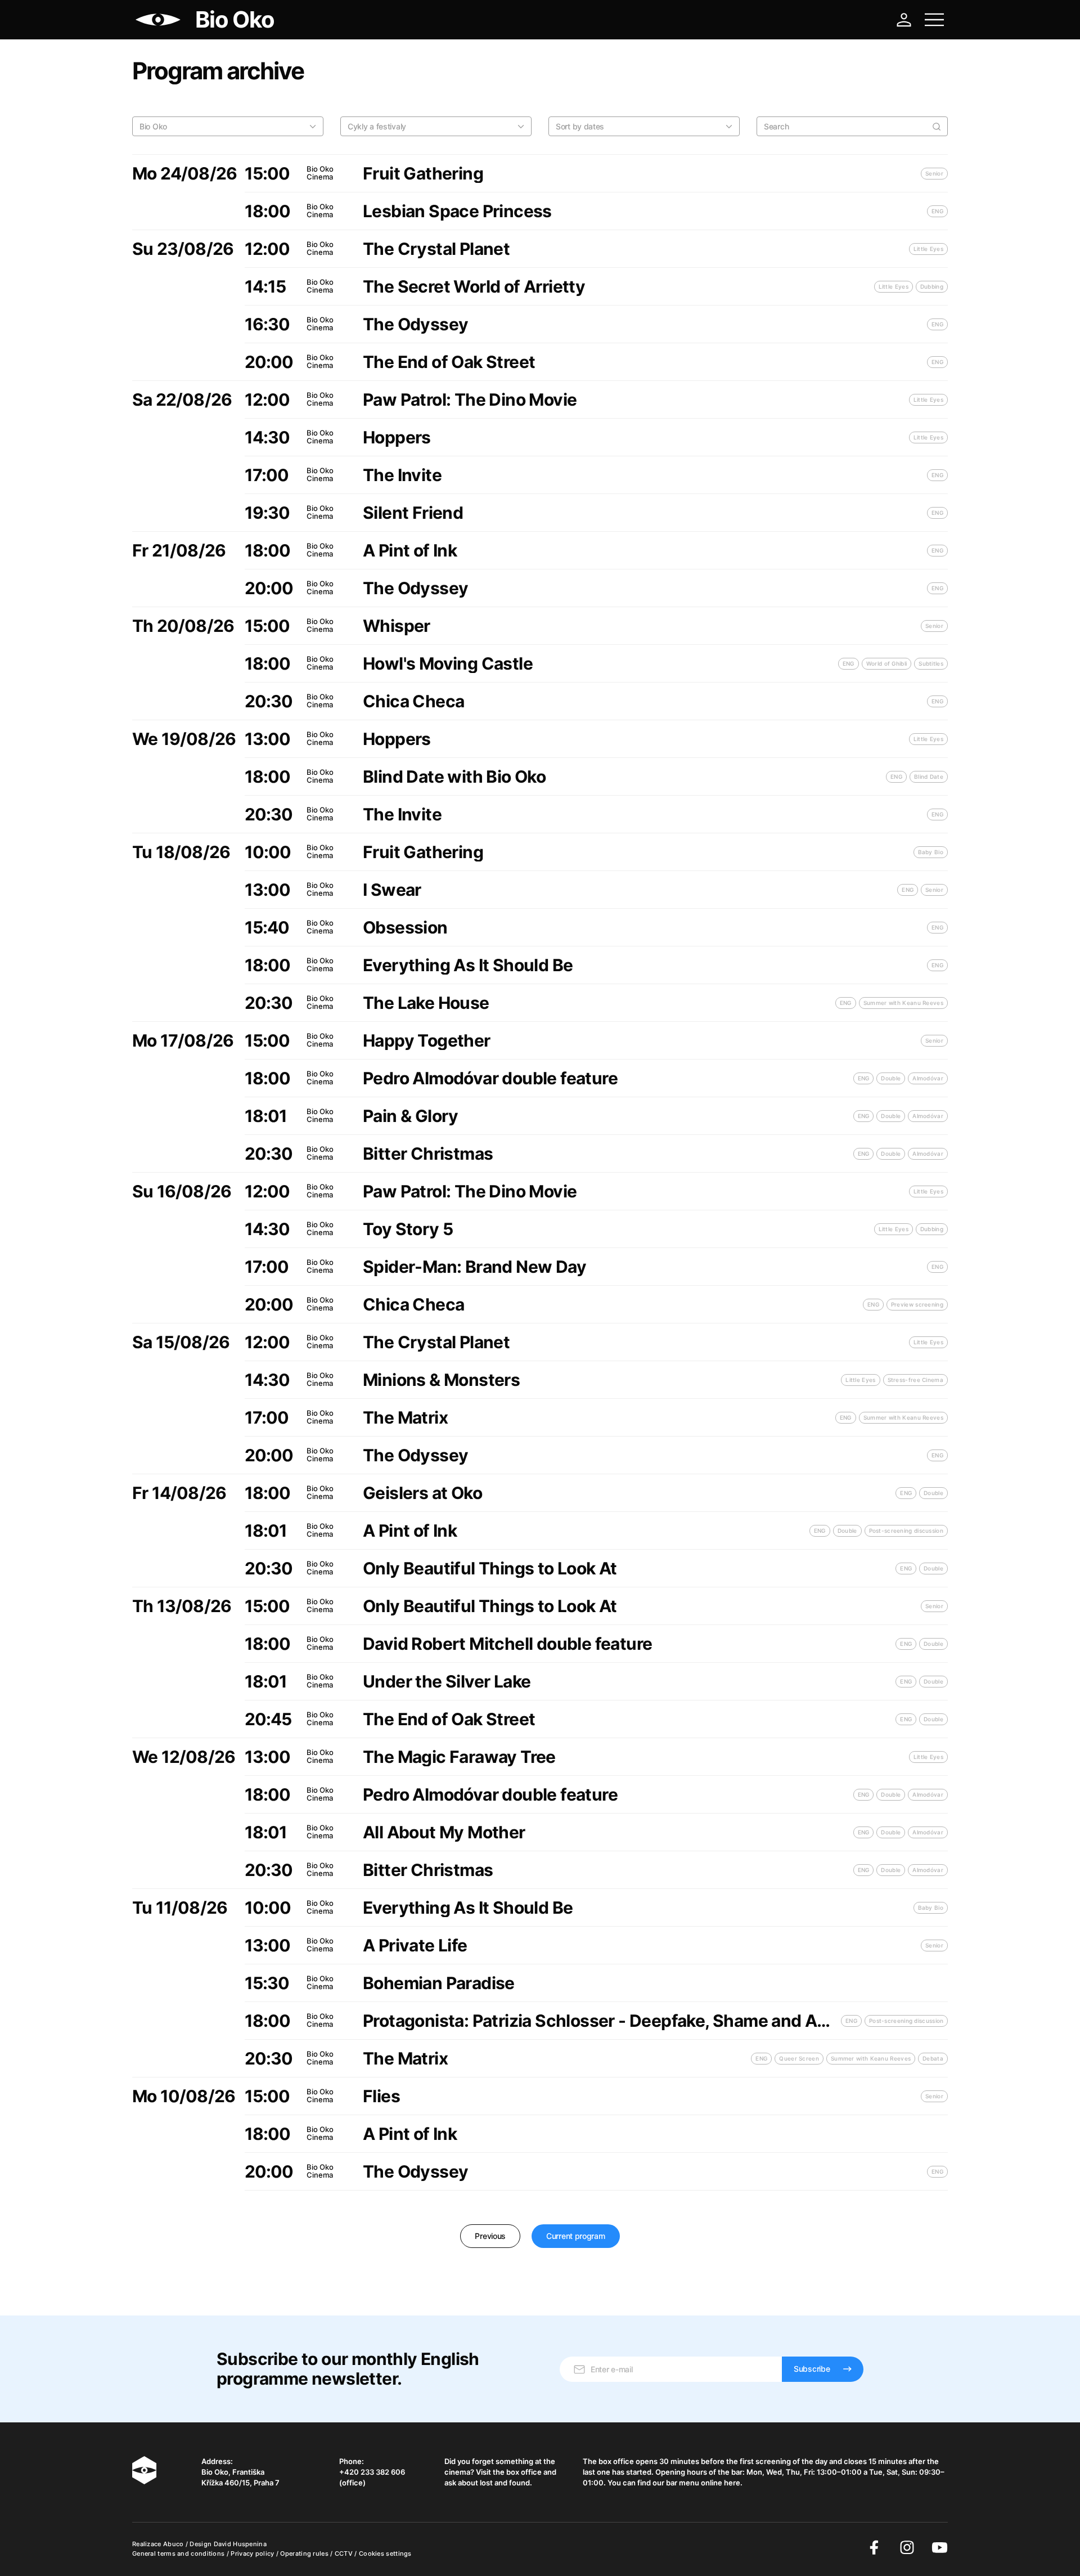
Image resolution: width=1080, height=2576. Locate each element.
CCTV (345, 2553)
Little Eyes (928, 249)
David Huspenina (240, 2544)
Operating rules (305, 2553)
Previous (490, 2236)
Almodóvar (928, 1078)
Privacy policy (253, 2553)
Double (891, 1078)
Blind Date (929, 777)
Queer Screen (799, 2058)
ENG (937, 211)
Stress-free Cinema (915, 1380)
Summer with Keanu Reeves (903, 1003)
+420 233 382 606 (372, 2472)
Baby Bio (931, 852)
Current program (576, 2236)
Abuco (174, 2544)
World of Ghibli (887, 663)
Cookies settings (385, 2553)
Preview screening (917, 1304)
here (732, 2483)
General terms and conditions (179, 2553)
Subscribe (812, 2369)
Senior (934, 173)
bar (737, 2472)
